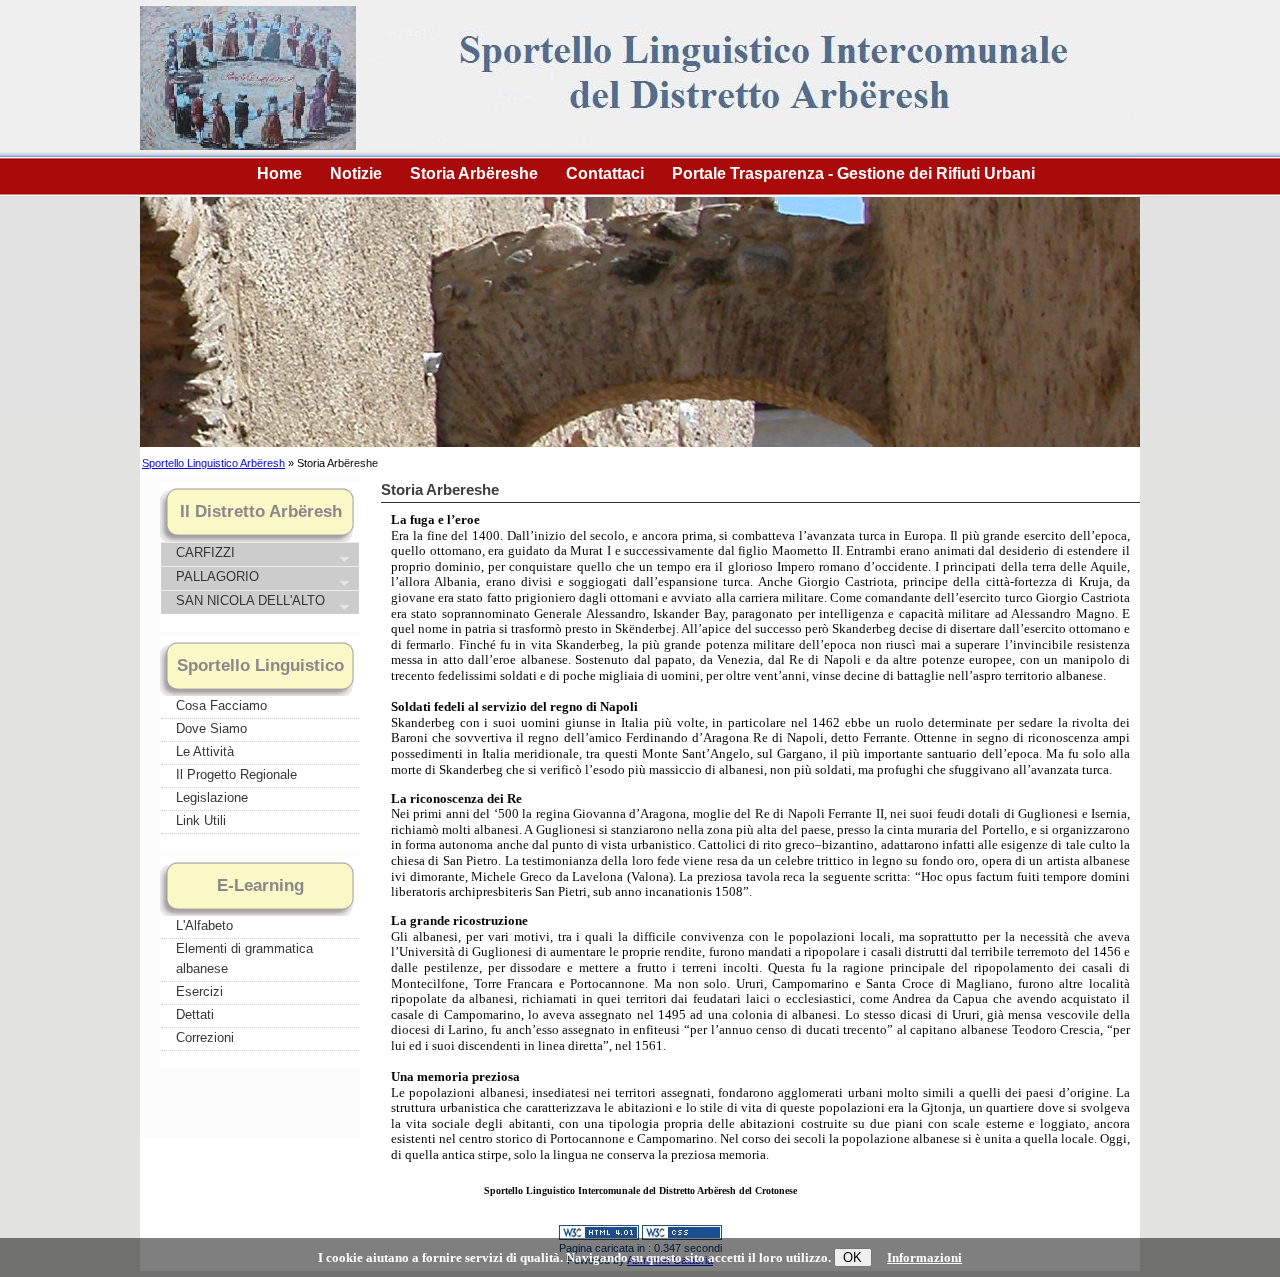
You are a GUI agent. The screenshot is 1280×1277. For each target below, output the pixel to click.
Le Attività (205, 751)
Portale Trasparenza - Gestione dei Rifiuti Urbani (853, 173)
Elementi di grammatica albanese (244, 958)
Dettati (195, 1014)
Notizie (356, 173)
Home (279, 173)
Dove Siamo (211, 728)
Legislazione (212, 797)
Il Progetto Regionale (236, 774)
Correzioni (205, 1037)
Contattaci (605, 173)
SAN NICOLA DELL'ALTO (248, 602)
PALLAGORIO (215, 578)
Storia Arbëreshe (474, 173)
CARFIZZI (203, 554)
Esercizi (199, 991)
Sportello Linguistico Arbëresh (213, 463)
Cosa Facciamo (221, 705)
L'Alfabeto (204, 925)
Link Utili (201, 820)
